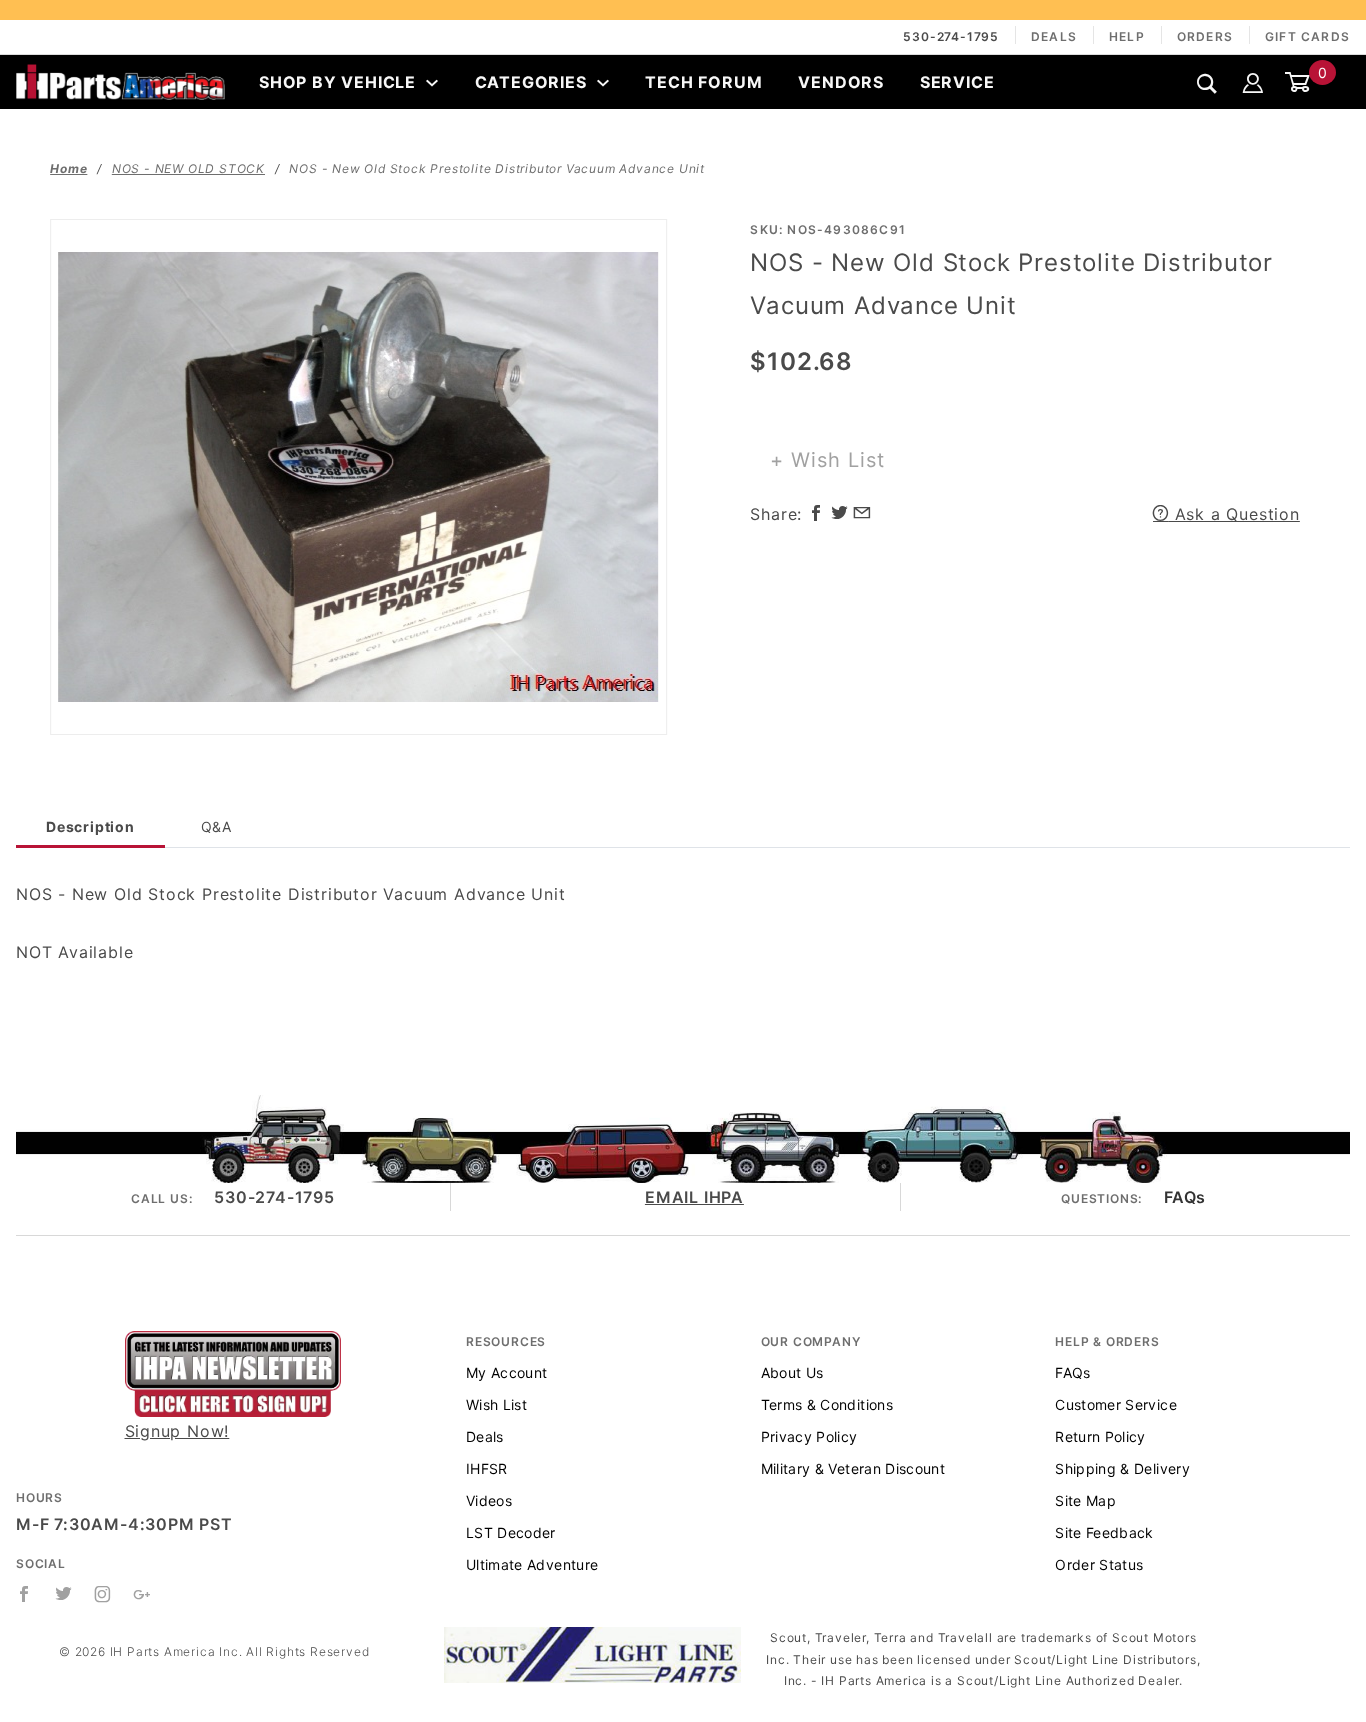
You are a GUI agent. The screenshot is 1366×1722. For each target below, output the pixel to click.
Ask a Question (1234, 514)
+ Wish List (827, 460)
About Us (792, 1372)
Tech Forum (703, 82)
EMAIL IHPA (694, 1197)
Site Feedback (1104, 1532)
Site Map (1085, 1500)
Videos (489, 1500)
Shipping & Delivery (1122, 1468)
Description (90, 826)
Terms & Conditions (827, 1404)
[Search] (1207, 83)
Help (1127, 36)
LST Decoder (511, 1532)
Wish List (496, 1404)
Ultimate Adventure (532, 1564)
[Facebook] (24, 1594)
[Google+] (142, 1594)
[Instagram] (103, 1594)
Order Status (1099, 1564)
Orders (1205, 36)
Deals (1054, 36)
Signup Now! (177, 1431)
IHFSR (487, 1468)
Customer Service (1116, 1404)
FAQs (1185, 1197)
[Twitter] (64, 1594)
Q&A (216, 826)
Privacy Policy (809, 1436)
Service (957, 82)
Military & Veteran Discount (853, 1468)
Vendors (841, 82)
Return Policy (1100, 1436)
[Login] (1253, 82)
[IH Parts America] (120, 80)
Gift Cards (1307, 36)
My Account (507, 1372)
